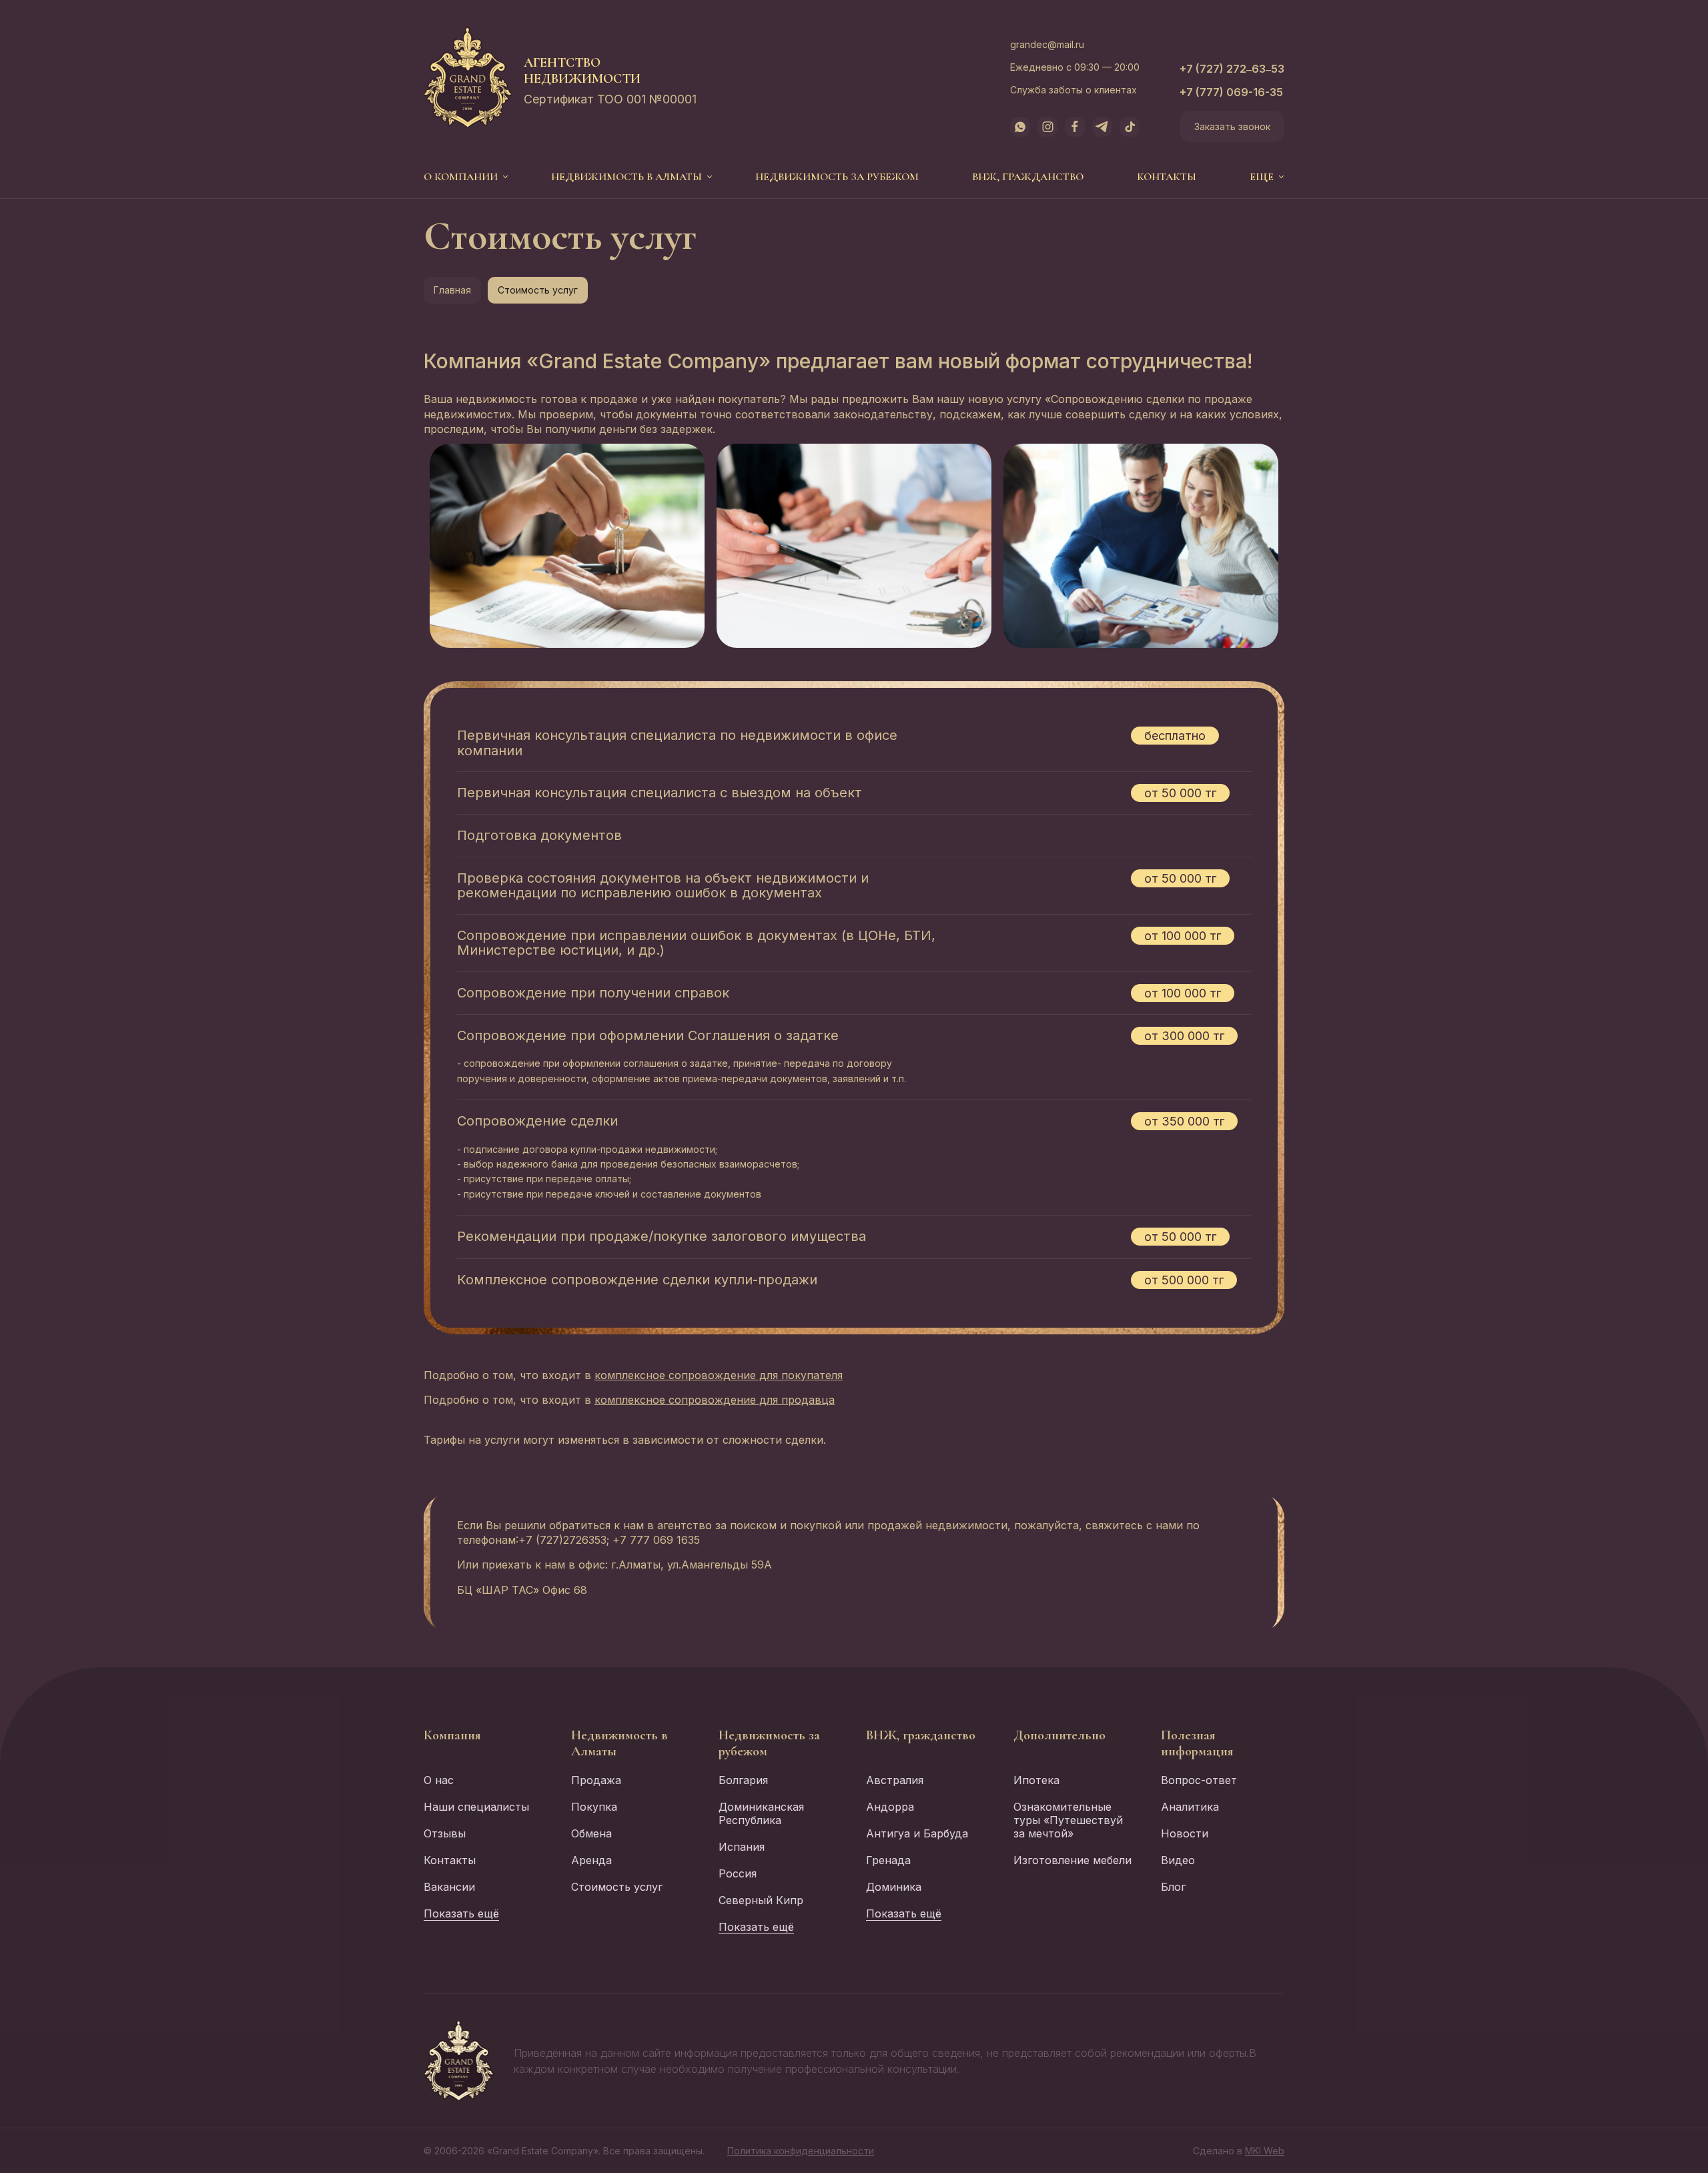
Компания (452, 1735)
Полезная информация (1197, 1743)
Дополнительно (1059, 1735)
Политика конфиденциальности (801, 2151)
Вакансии (449, 1887)
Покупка (594, 1807)
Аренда (591, 1860)
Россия (738, 1873)
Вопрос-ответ (1199, 1780)
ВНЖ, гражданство (1028, 177)
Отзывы (445, 1833)
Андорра (890, 1807)
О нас (439, 1780)
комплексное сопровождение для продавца (715, 1400)
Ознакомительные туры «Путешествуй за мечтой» (1068, 1820)
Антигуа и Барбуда (917, 1833)
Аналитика (1190, 1807)
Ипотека (1036, 1780)
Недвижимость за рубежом (837, 177)
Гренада (888, 1860)
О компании (461, 177)
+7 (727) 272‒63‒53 (1232, 69)
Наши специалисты (476, 1807)
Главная (452, 290)
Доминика (894, 1887)
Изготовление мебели (1073, 1860)
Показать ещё (461, 1913)
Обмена (591, 1833)
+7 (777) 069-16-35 (1231, 92)
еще (1262, 177)
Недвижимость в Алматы (626, 177)
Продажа (596, 1780)
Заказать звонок (1232, 126)
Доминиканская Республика (761, 1813)
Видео (1178, 1860)
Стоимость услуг (617, 1887)
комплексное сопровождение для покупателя (719, 1375)
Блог (1173, 1887)
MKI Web (1265, 2151)
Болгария (743, 1780)
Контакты (1167, 177)
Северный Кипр (761, 1900)
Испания (742, 1847)
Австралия (895, 1780)
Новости (1185, 1833)
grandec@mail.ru (1047, 44)
